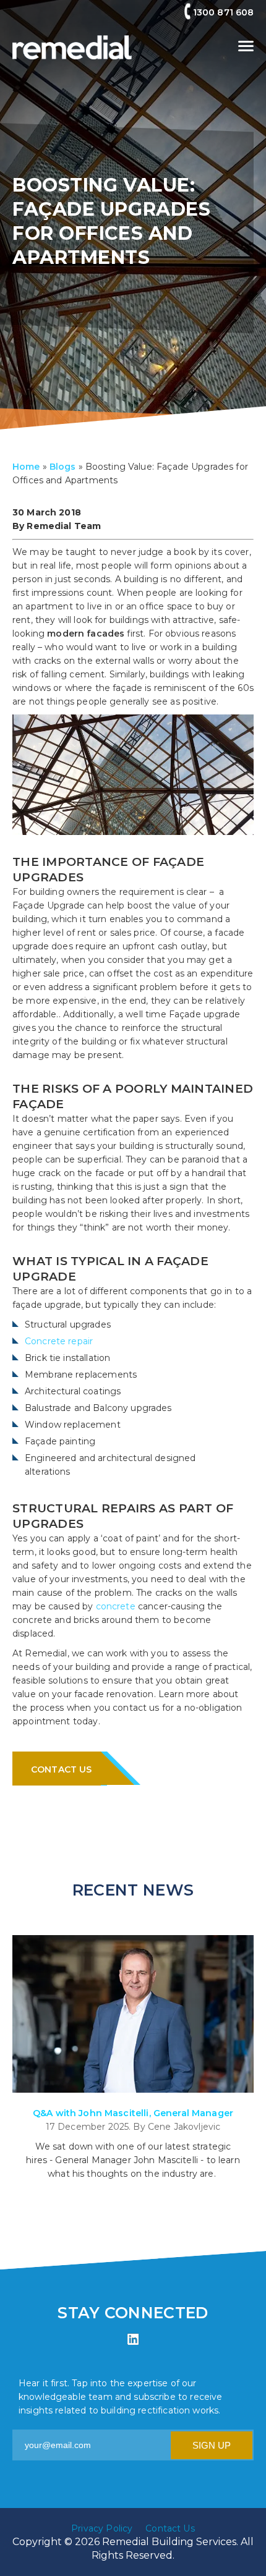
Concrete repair (59, 1341)
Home (26, 467)
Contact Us (170, 2528)
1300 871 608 (223, 12)
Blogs (63, 467)
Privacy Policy (102, 2528)
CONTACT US (62, 1769)
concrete (117, 1606)
